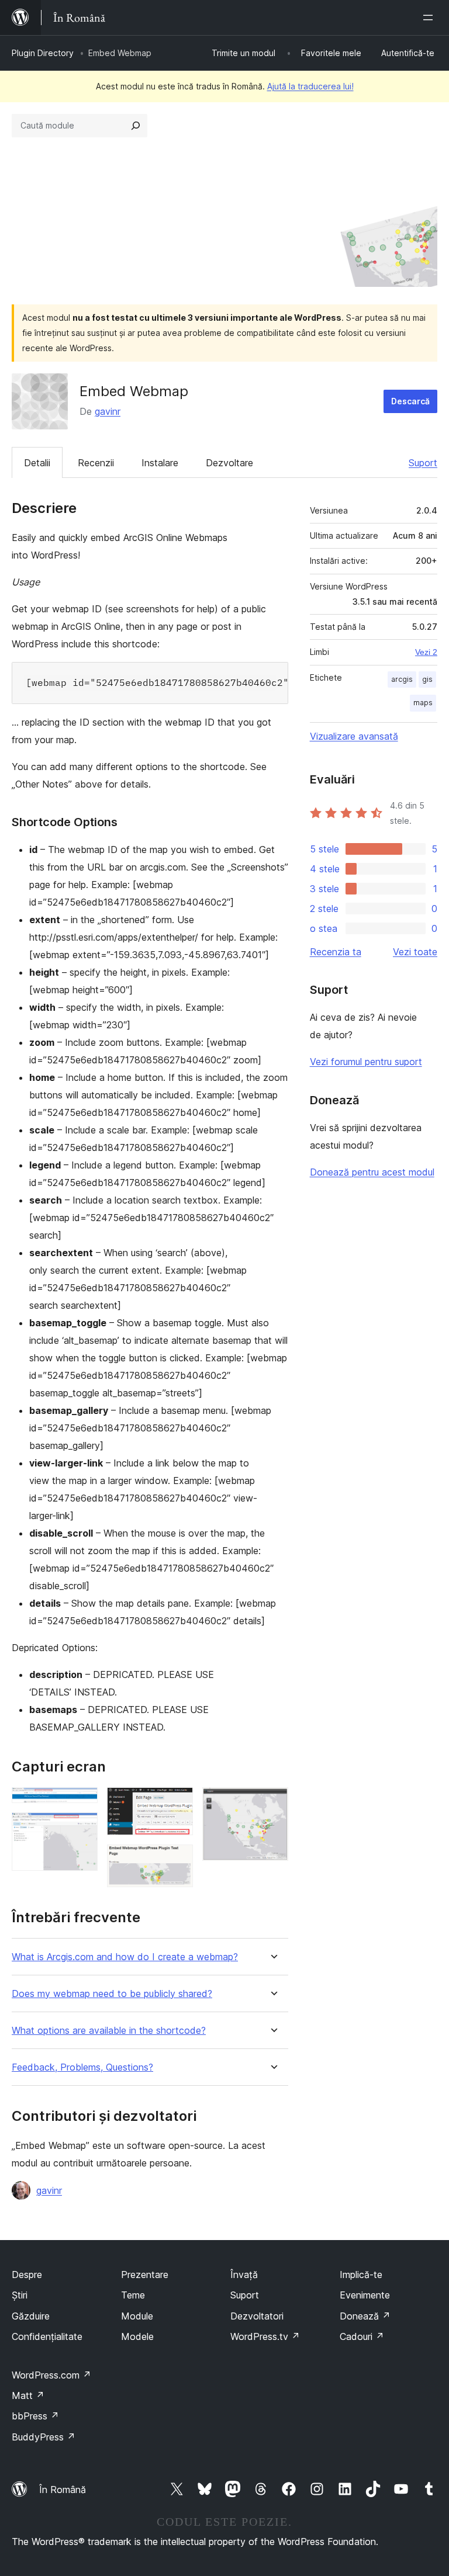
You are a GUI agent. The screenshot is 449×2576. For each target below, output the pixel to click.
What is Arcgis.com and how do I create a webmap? (125, 1957)
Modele (137, 2336)
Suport (423, 463)
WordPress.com (51, 2375)
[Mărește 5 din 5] (272, 1803)
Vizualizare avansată (354, 736)
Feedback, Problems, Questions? (82, 2067)
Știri (20, 2295)
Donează (365, 2316)
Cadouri (362, 2336)
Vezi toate (415, 952)
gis (427, 679)
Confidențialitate (47, 2336)
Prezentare (145, 2275)
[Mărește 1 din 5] (82, 1803)
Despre (27, 2275)
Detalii (37, 463)
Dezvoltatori (257, 2316)
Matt (28, 2395)
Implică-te (361, 2275)
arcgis (402, 679)
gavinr (108, 411)
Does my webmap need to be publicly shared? (112, 1994)
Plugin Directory (43, 53)
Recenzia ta (336, 952)
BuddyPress (44, 2437)
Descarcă (410, 401)
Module (137, 2316)
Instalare (160, 463)
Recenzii (96, 463)
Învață (244, 2275)
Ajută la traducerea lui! (310, 86)
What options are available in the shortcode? (109, 2031)
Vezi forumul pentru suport (366, 1062)
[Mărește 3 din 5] (177, 1803)
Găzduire (31, 2316)
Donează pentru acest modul (372, 1172)
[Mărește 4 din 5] (177, 1860)
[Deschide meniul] (430, 18)
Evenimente (365, 2295)
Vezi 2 (426, 652)
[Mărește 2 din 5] (82, 1828)
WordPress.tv (265, 2336)
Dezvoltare (229, 463)
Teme (133, 2295)
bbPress (35, 2416)
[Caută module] (136, 126)
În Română (63, 2490)
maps (423, 703)
